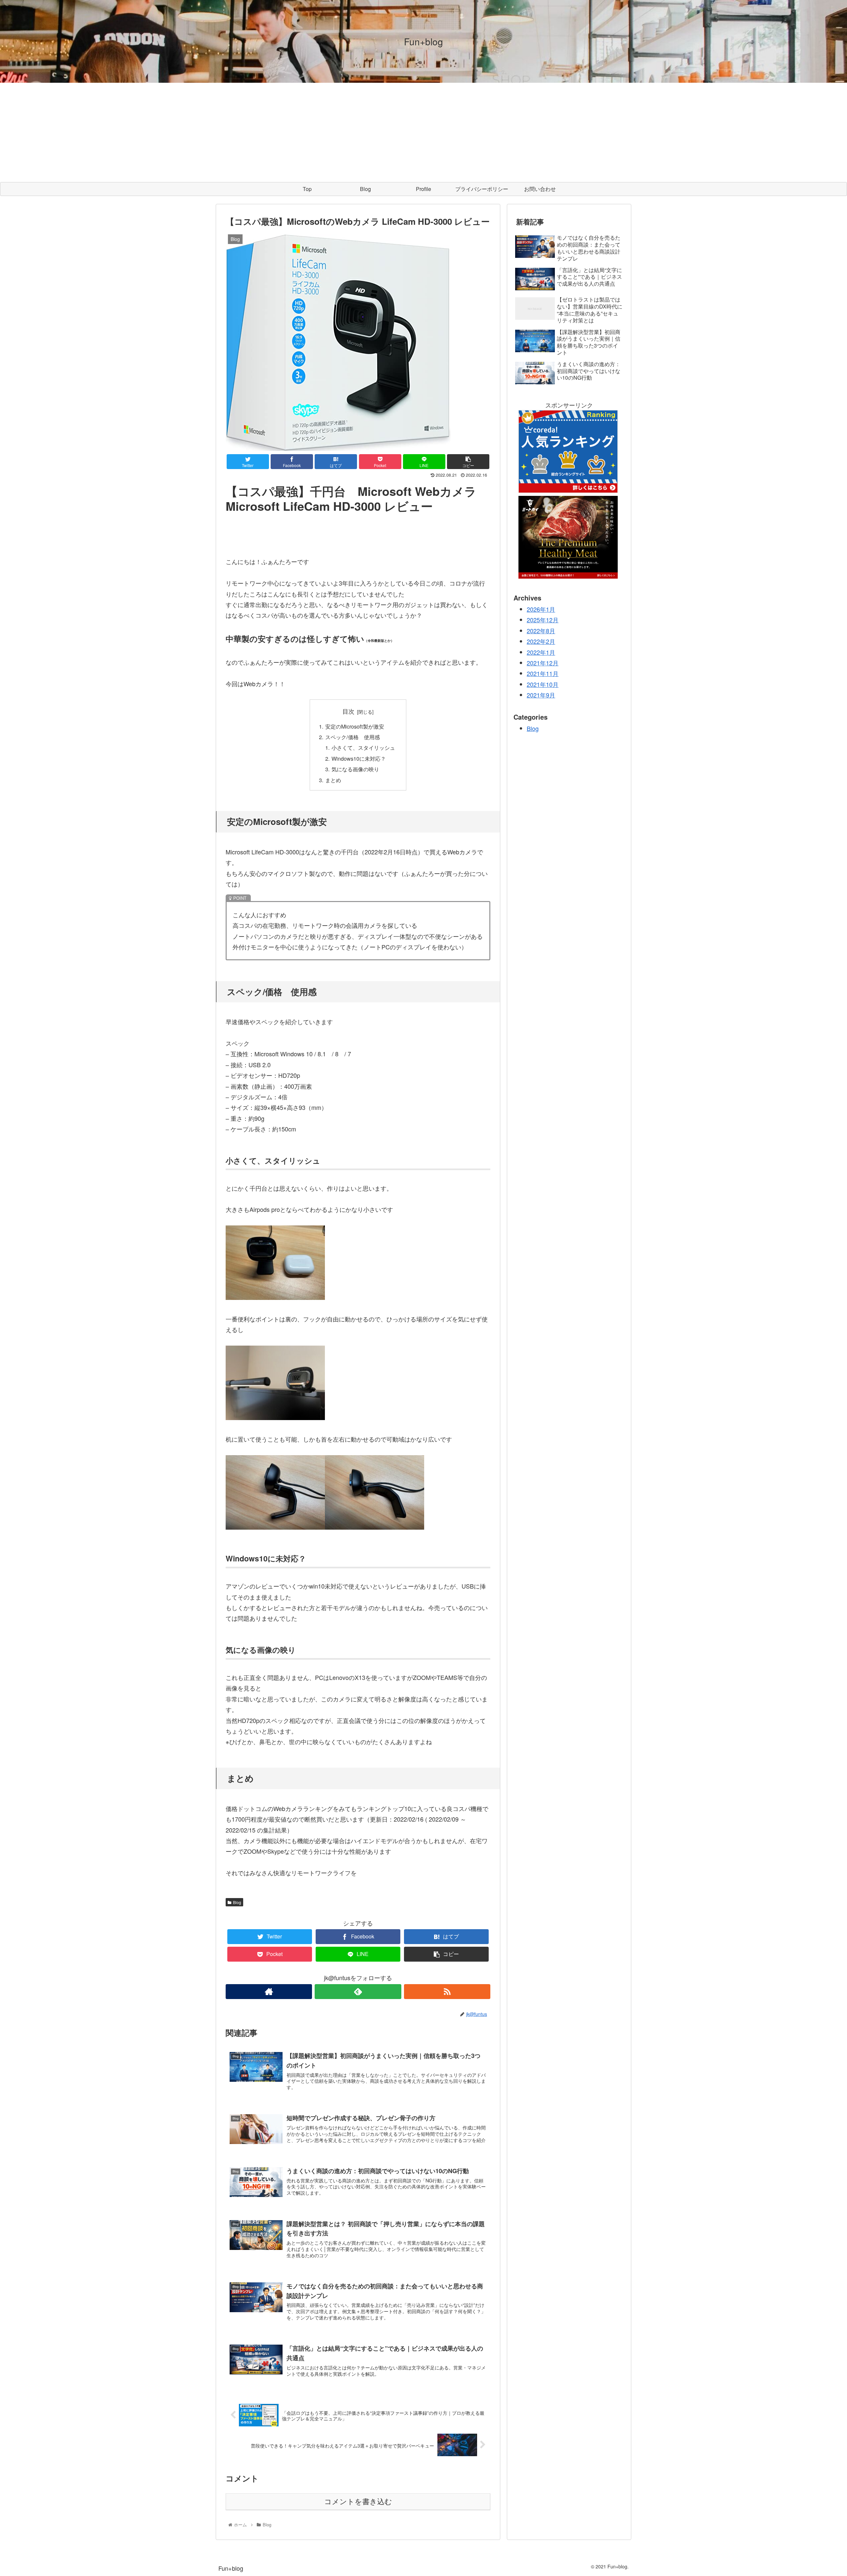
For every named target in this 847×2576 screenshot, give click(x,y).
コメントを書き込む (358, 2502)
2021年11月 (543, 674)
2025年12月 (543, 620)
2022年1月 (541, 652)
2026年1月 (541, 609)
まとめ (333, 780)
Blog (237, 1902)
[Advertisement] (423, 132)
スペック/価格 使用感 (353, 737)
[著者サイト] (269, 1992)
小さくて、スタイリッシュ (363, 747)
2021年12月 (543, 663)
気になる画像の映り (355, 769)
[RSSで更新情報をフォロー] (447, 1992)
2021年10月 (543, 684)
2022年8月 (541, 631)
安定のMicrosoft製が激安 (355, 726)
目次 (348, 711)
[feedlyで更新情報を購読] (358, 1992)
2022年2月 (541, 642)
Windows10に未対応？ (359, 758)
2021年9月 (541, 695)
